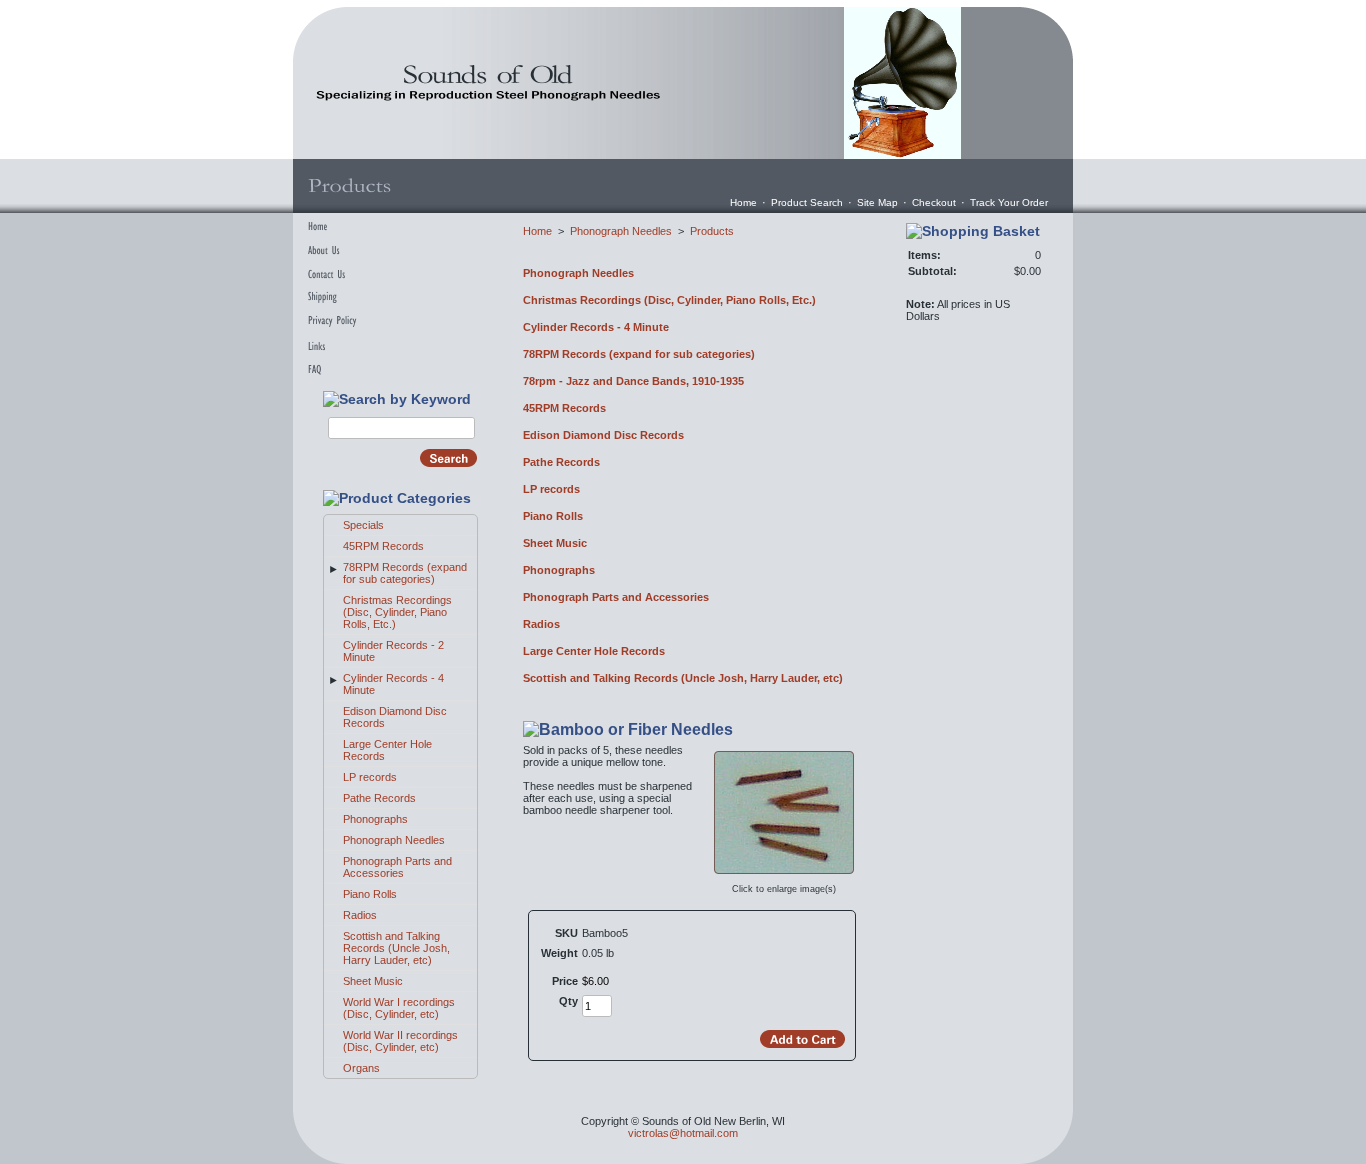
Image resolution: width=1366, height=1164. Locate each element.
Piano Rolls (370, 894)
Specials (363, 525)
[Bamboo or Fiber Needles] (784, 874)
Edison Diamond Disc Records (603, 435)
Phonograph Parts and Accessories (397, 867)
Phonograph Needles (394, 840)
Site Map (877, 202)
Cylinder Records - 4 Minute (596, 327)
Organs (361, 1068)
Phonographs (375, 819)
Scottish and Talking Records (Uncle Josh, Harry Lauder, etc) (396, 948)
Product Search (807, 202)
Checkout (934, 202)
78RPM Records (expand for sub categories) (405, 573)
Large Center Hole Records (594, 651)
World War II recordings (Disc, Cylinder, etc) (400, 1041)
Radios (360, 915)
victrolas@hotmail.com (683, 1133)
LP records (370, 777)
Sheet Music (373, 981)
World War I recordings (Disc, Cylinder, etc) (399, 1008)
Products (712, 231)
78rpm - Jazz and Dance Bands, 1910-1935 (633, 381)
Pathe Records (379, 798)
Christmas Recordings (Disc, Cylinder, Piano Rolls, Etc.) (397, 612)
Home (743, 202)
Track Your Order (1009, 202)
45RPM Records (383, 546)
